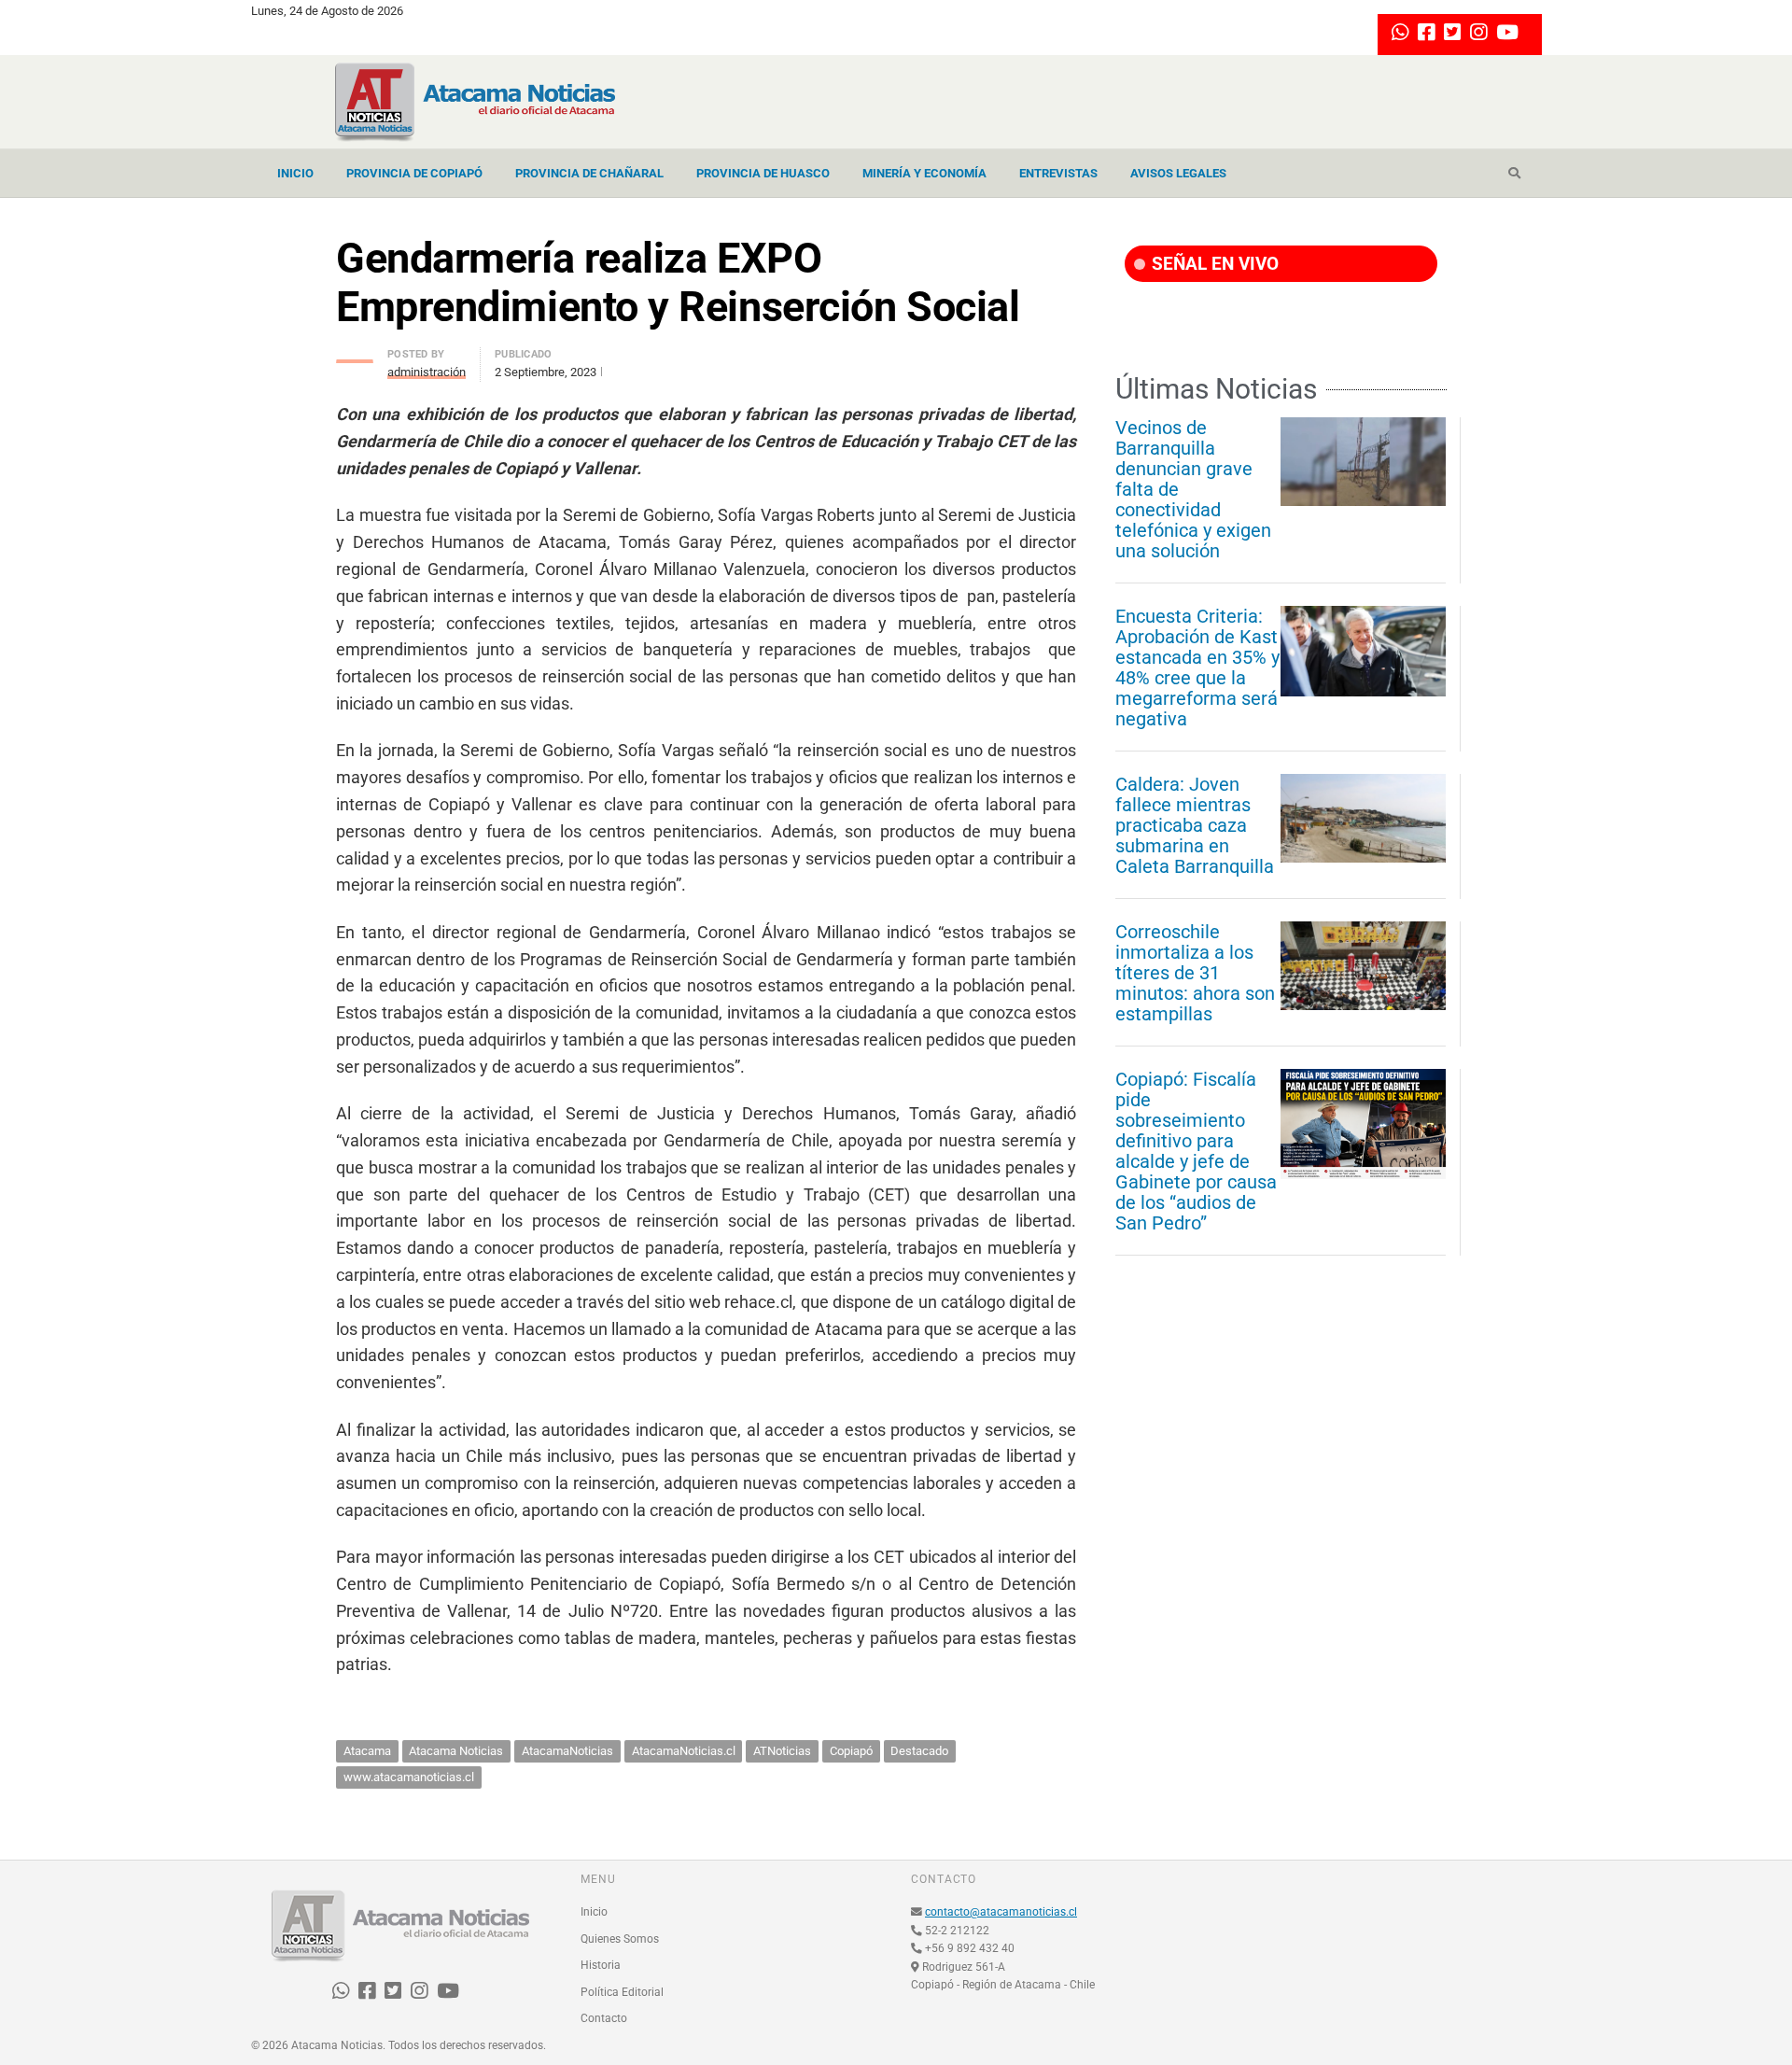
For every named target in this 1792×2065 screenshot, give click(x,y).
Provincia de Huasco (763, 173)
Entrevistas (1058, 173)
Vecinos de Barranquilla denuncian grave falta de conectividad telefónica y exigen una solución (1193, 489)
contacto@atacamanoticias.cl (1001, 1912)
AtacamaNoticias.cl (684, 1751)
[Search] (1514, 174)
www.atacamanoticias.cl (409, 1777)
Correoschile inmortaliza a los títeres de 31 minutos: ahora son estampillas (1195, 973)
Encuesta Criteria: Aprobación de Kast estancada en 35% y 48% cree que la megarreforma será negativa (1197, 667)
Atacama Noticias (456, 1751)
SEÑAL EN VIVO (1213, 264)
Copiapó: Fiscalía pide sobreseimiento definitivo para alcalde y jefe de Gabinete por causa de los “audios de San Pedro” (1196, 1151)
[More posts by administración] (355, 356)
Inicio (295, 173)
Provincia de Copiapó (414, 173)
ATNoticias (782, 1751)
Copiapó (851, 1751)
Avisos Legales (1178, 173)
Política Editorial (622, 1992)
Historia (601, 1965)
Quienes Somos (620, 1939)
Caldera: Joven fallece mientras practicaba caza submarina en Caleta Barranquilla (1195, 825)
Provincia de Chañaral (589, 173)
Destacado (919, 1751)
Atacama (367, 1751)
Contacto (604, 2018)
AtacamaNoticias (567, 1751)
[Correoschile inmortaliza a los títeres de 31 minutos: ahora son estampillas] (1363, 965)
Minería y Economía (924, 173)
